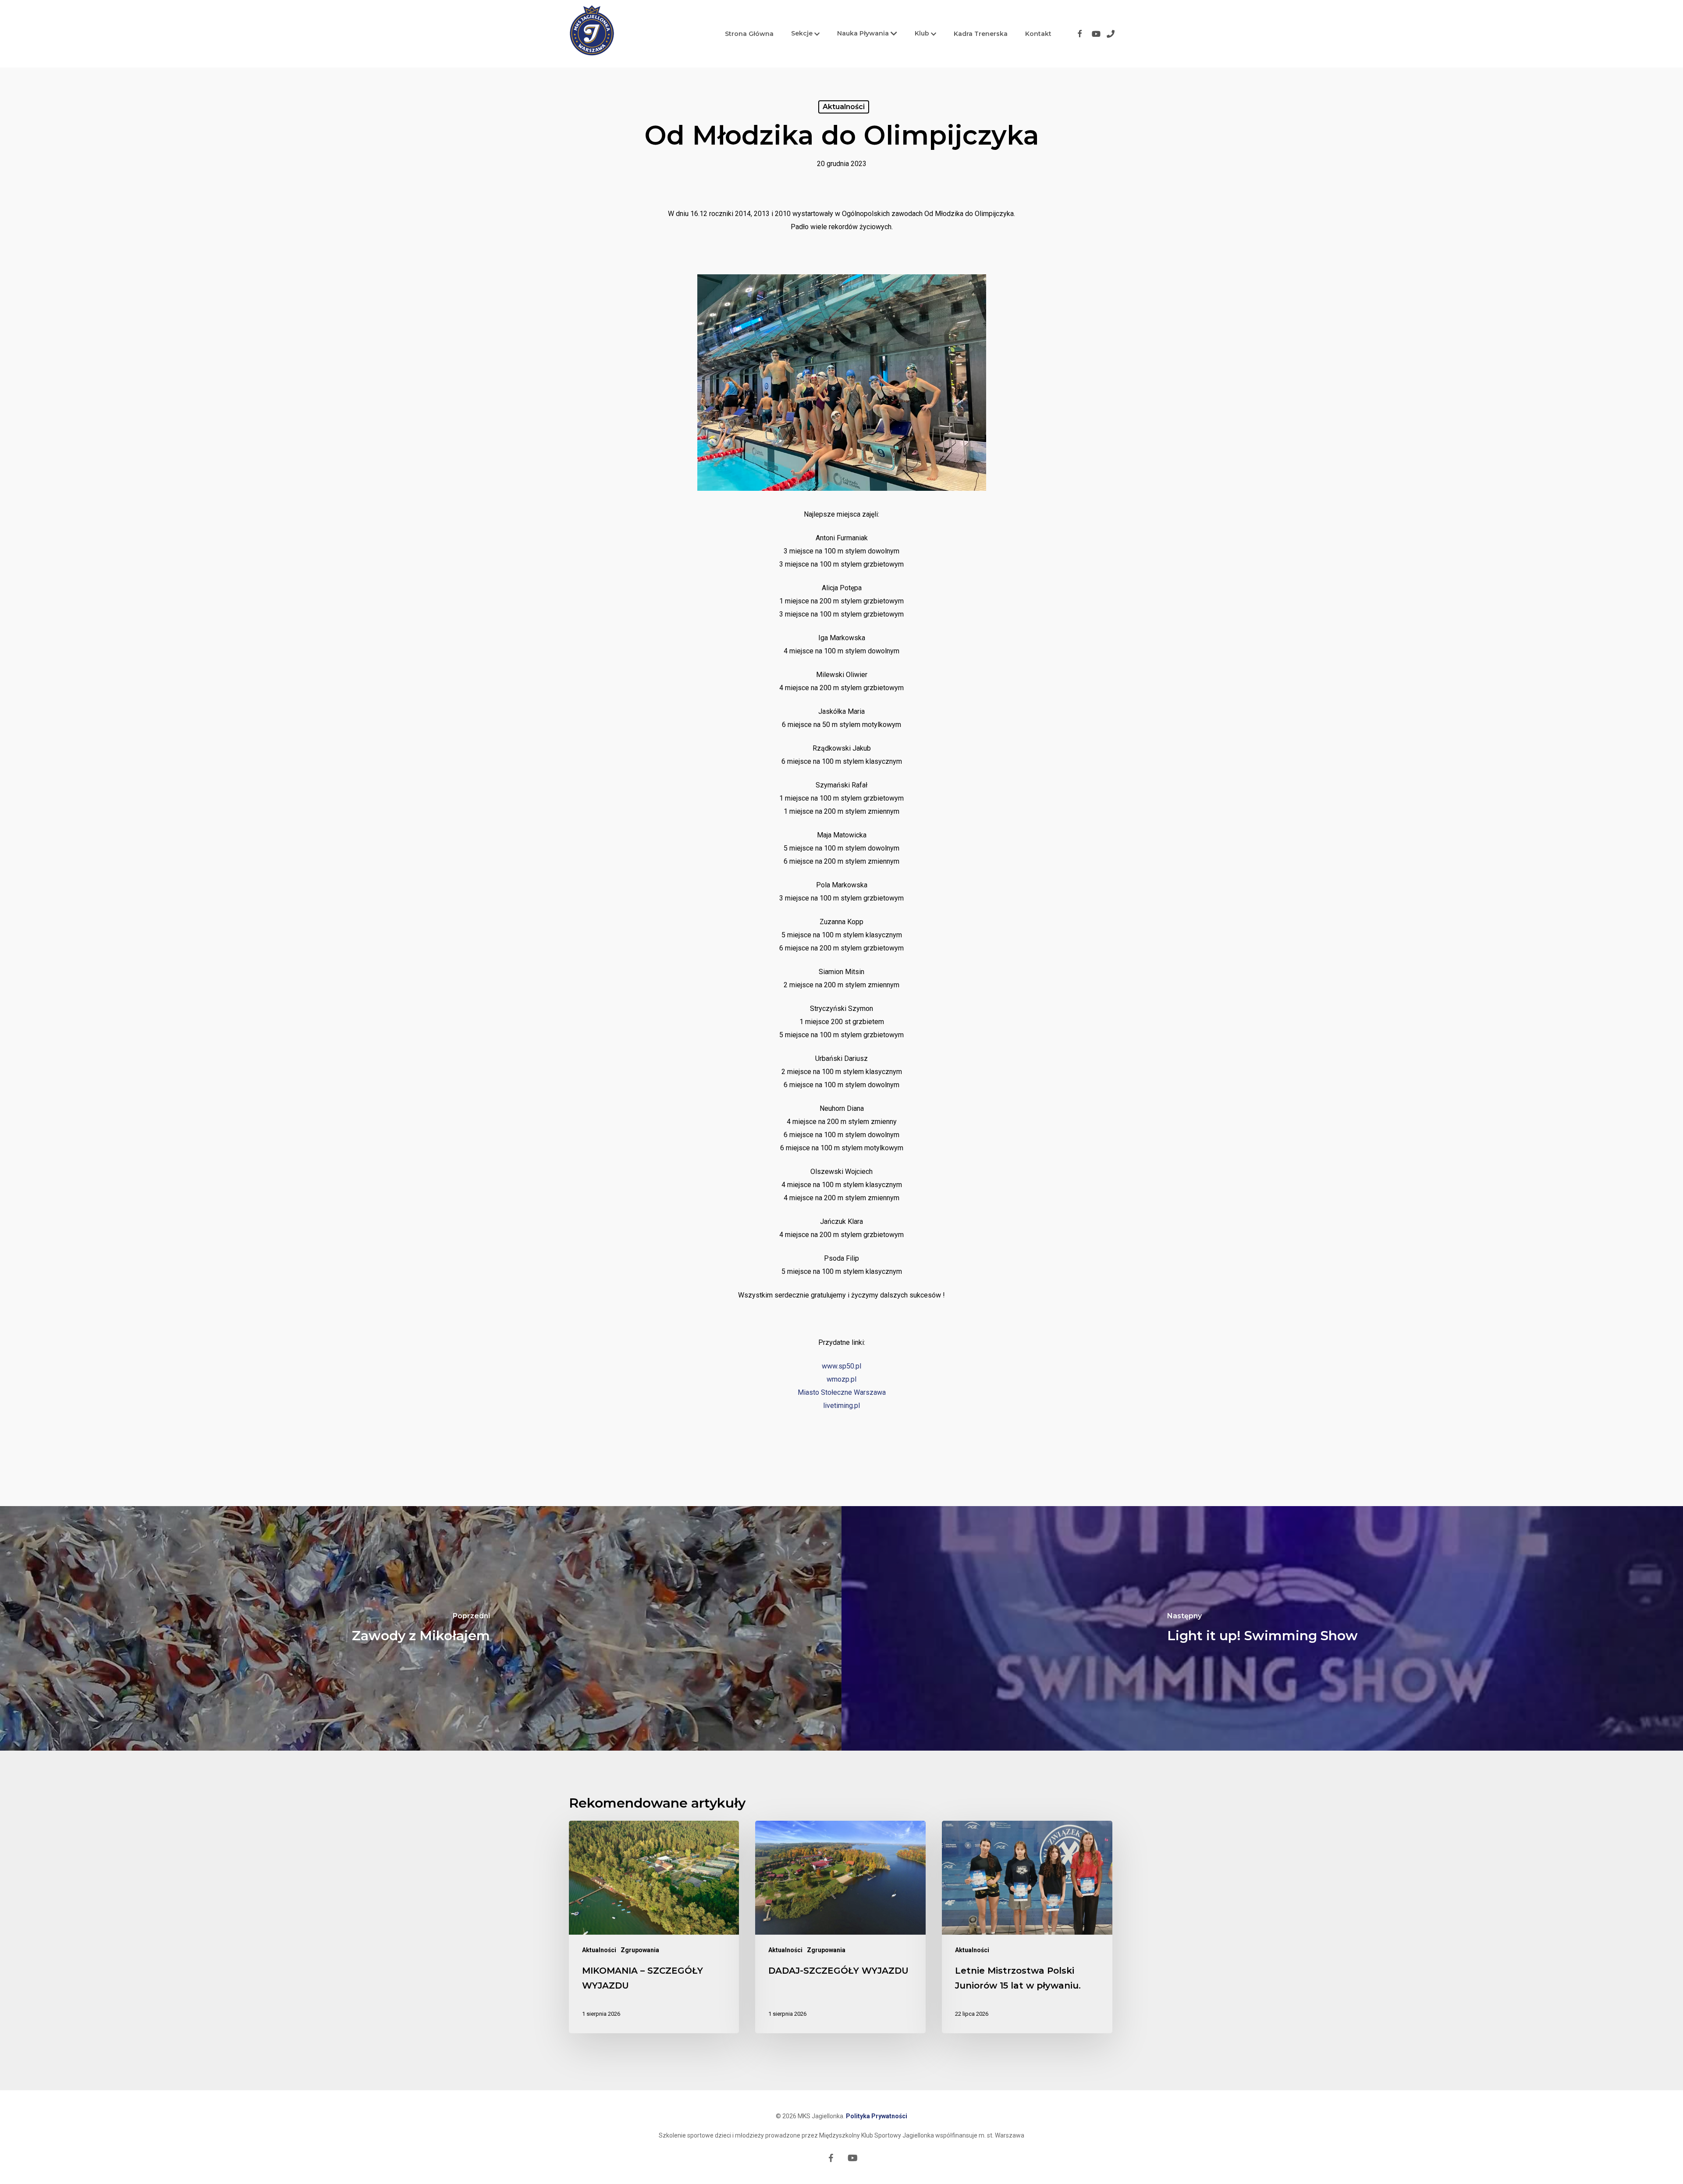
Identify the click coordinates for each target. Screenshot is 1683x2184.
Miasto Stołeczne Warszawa (842, 1392)
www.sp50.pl (841, 1366)
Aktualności (844, 107)
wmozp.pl (841, 1379)
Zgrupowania (640, 1950)
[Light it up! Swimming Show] (1262, 1628)
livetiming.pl (841, 1406)
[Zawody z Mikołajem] (421, 1628)
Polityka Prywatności (877, 2116)
